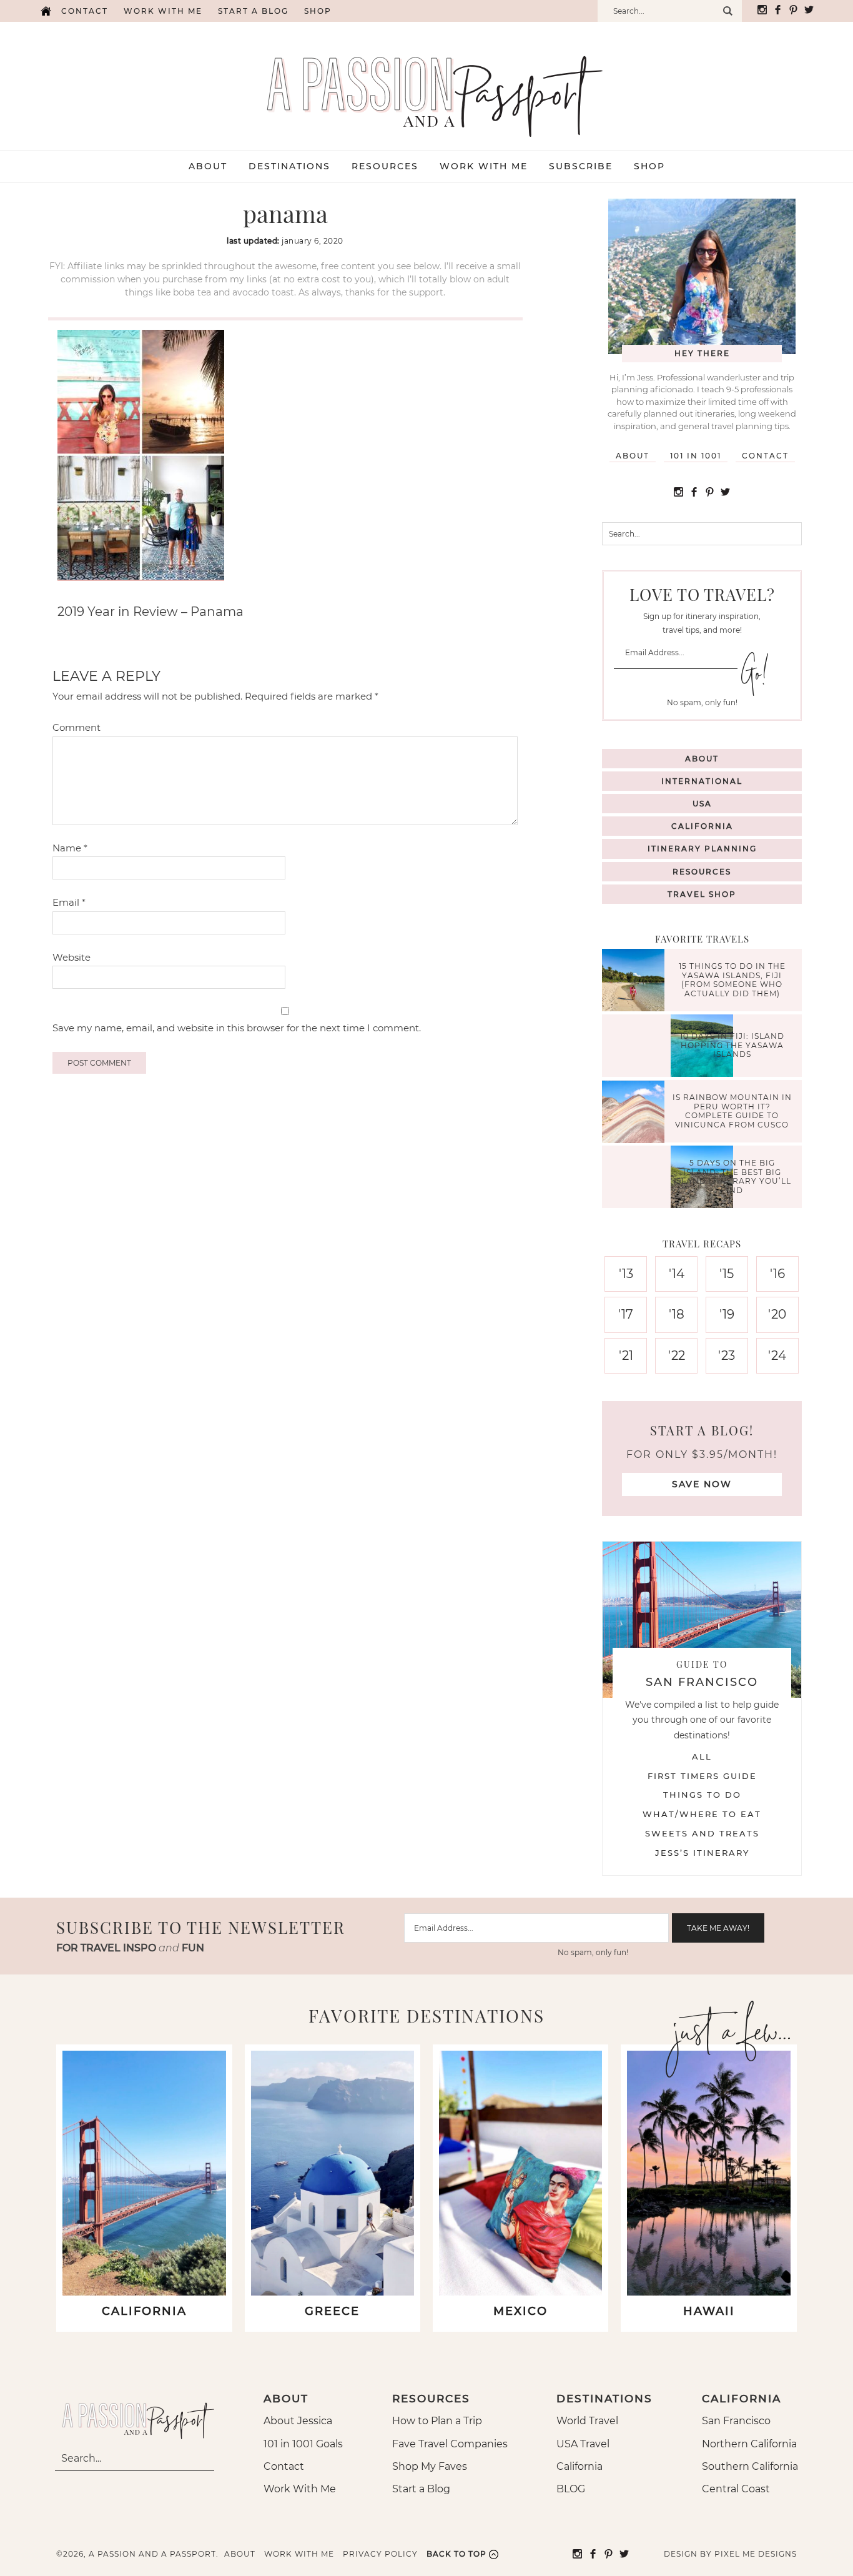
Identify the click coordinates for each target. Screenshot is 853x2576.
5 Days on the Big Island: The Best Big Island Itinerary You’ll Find (732, 1177)
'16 (777, 1274)
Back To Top (456, 2554)
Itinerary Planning (702, 849)
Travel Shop (702, 894)
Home (46, 11)
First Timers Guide (702, 1776)
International (702, 781)
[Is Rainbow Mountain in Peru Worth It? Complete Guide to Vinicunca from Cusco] (636, 1113)
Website (71, 957)
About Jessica (298, 2421)
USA (702, 804)
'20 (777, 1314)
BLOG (571, 2489)
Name (70, 848)
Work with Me (163, 11)
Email (69, 902)
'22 (677, 1355)
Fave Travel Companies (450, 2444)
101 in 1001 (696, 456)
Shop (318, 11)
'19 (727, 1314)
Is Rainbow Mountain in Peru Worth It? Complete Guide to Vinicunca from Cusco (732, 1111)
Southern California (750, 2466)
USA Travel (583, 2444)
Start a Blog (253, 11)
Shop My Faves (430, 2466)
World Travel (587, 2421)
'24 (777, 1355)
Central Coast (736, 2489)
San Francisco (736, 2421)
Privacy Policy (380, 2554)
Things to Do (702, 1795)
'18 (677, 1314)
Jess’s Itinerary (702, 1853)
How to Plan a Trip (437, 2421)
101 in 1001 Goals (303, 2444)
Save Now (702, 1484)
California (702, 826)
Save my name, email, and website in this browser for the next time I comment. (237, 1028)
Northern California (749, 2444)
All (702, 1756)
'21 (626, 1355)
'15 (727, 1274)
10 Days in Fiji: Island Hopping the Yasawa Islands (732, 1046)
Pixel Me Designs (756, 2554)
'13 (626, 1274)
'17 (626, 1314)
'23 (727, 1355)
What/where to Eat (702, 1814)
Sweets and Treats (702, 1833)
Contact (85, 11)
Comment (76, 727)
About (633, 456)
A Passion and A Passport (426, 84)
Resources (702, 872)
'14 (677, 1274)
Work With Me (300, 2489)
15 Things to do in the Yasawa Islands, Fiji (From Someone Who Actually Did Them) (732, 980)
